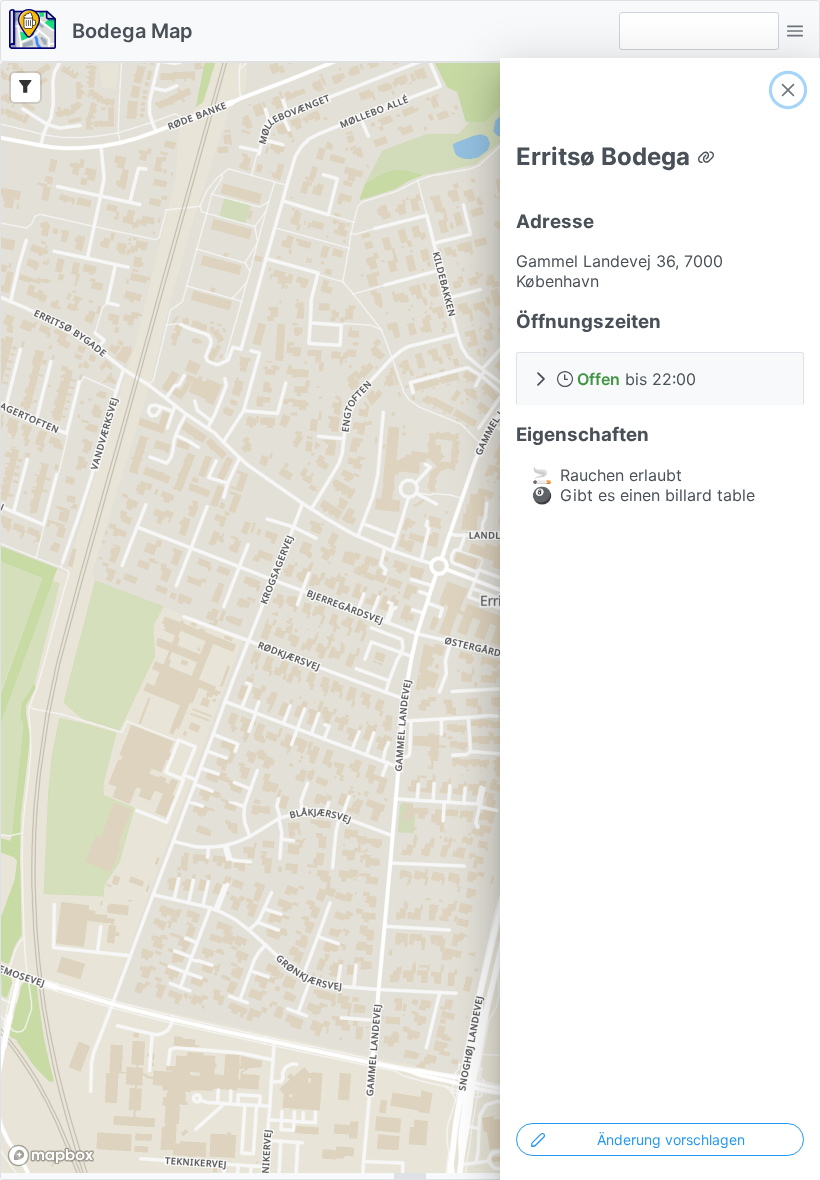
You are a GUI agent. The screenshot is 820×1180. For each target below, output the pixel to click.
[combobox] (699, 31)
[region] (410, 618)
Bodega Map (132, 31)
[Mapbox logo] (51, 1155)
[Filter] (25, 87)
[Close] (788, 90)
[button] (795, 31)
